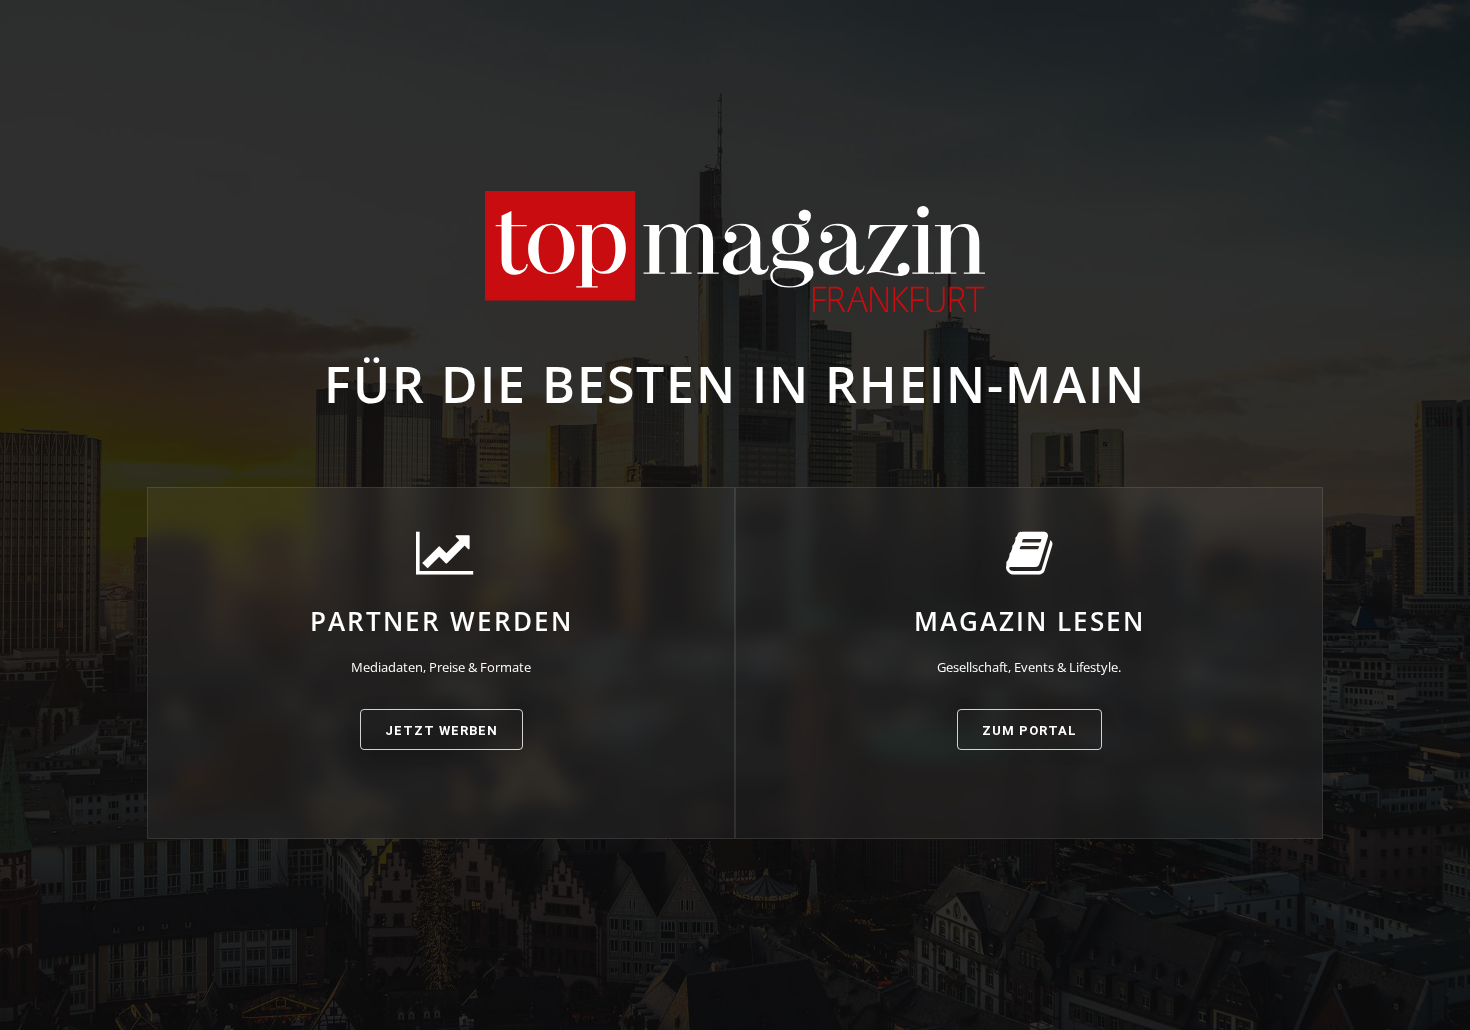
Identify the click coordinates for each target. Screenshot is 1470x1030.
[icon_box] (441, 639)
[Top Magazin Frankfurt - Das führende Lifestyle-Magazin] (735, 252)
